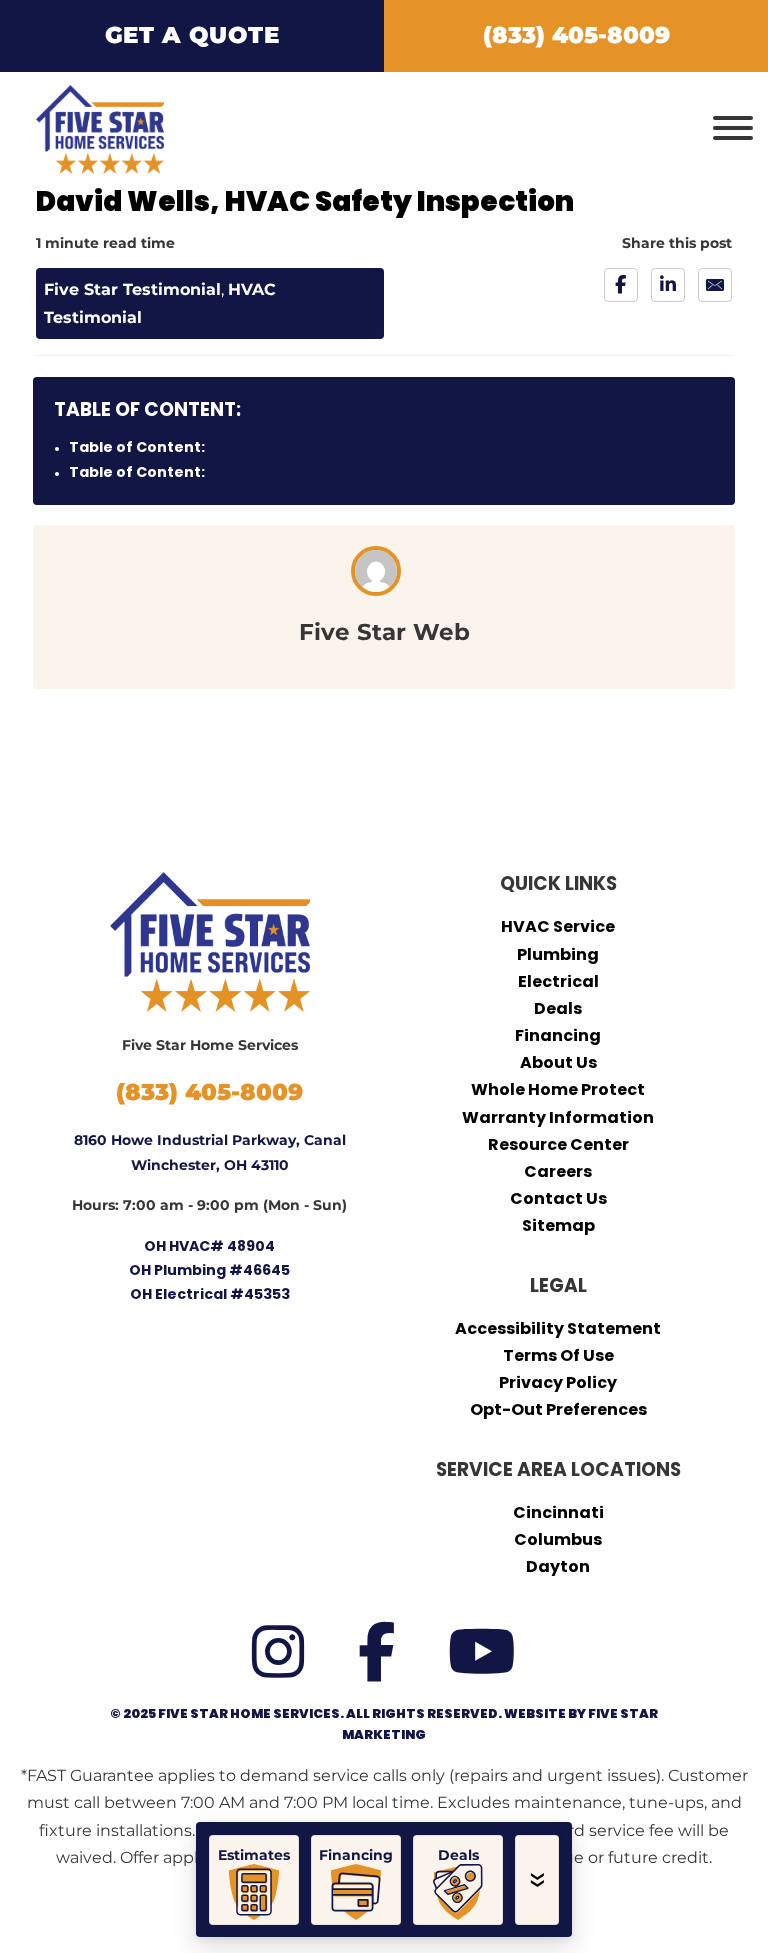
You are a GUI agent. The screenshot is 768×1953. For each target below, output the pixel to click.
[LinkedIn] (668, 285)
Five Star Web (384, 632)
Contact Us (558, 1198)
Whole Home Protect (558, 1089)
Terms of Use (558, 1355)
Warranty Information (558, 1117)
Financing (558, 1035)
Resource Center (558, 1144)
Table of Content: (137, 447)
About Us (558, 1062)
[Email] (715, 285)
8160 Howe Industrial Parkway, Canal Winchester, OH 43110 (210, 1152)
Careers (558, 1171)
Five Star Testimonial (132, 289)
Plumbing (558, 954)
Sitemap (558, 1225)
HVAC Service (558, 926)
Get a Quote (192, 35)
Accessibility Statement (558, 1328)
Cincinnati (558, 1512)
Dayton (558, 1566)
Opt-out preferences (558, 1409)
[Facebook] (621, 285)
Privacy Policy (558, 1382)
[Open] (733, 129)
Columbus (558, 1539)
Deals (558, 1008)
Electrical (558, 981)
